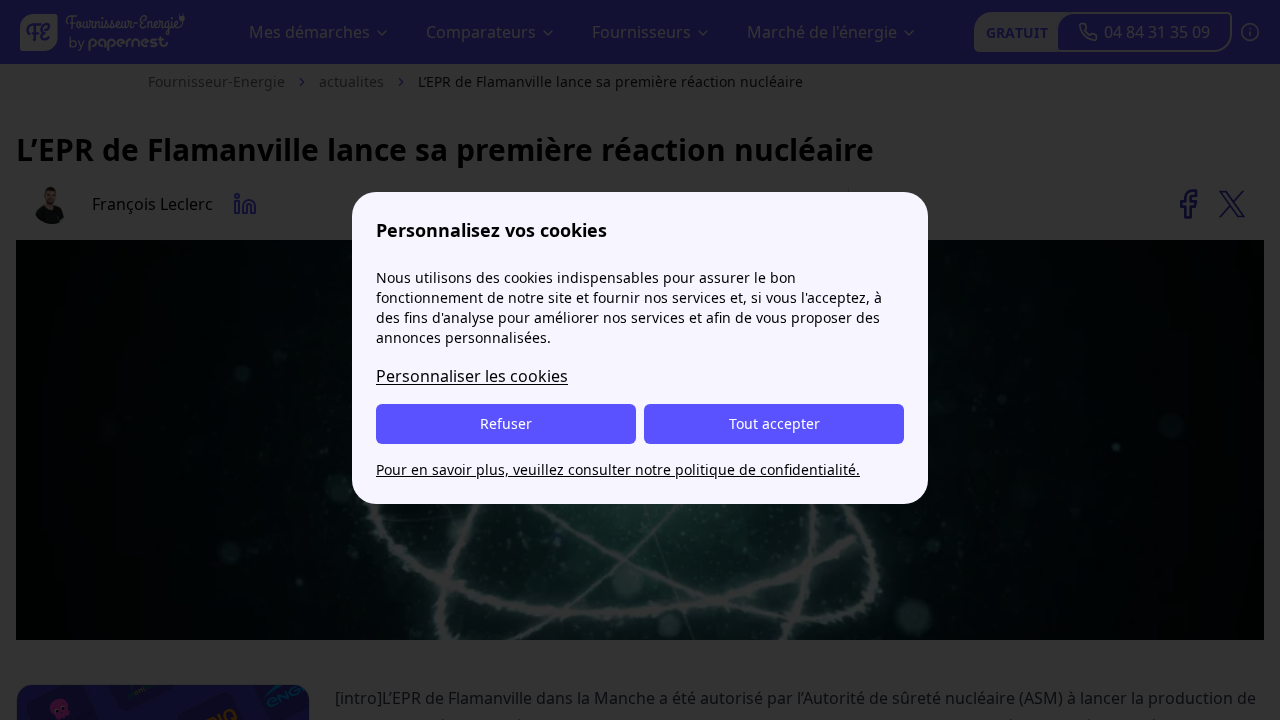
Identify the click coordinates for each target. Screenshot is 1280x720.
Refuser (506, 423)
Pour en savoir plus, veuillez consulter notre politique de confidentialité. (618, 469)
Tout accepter (774, 423)
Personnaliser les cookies (472, 376)
